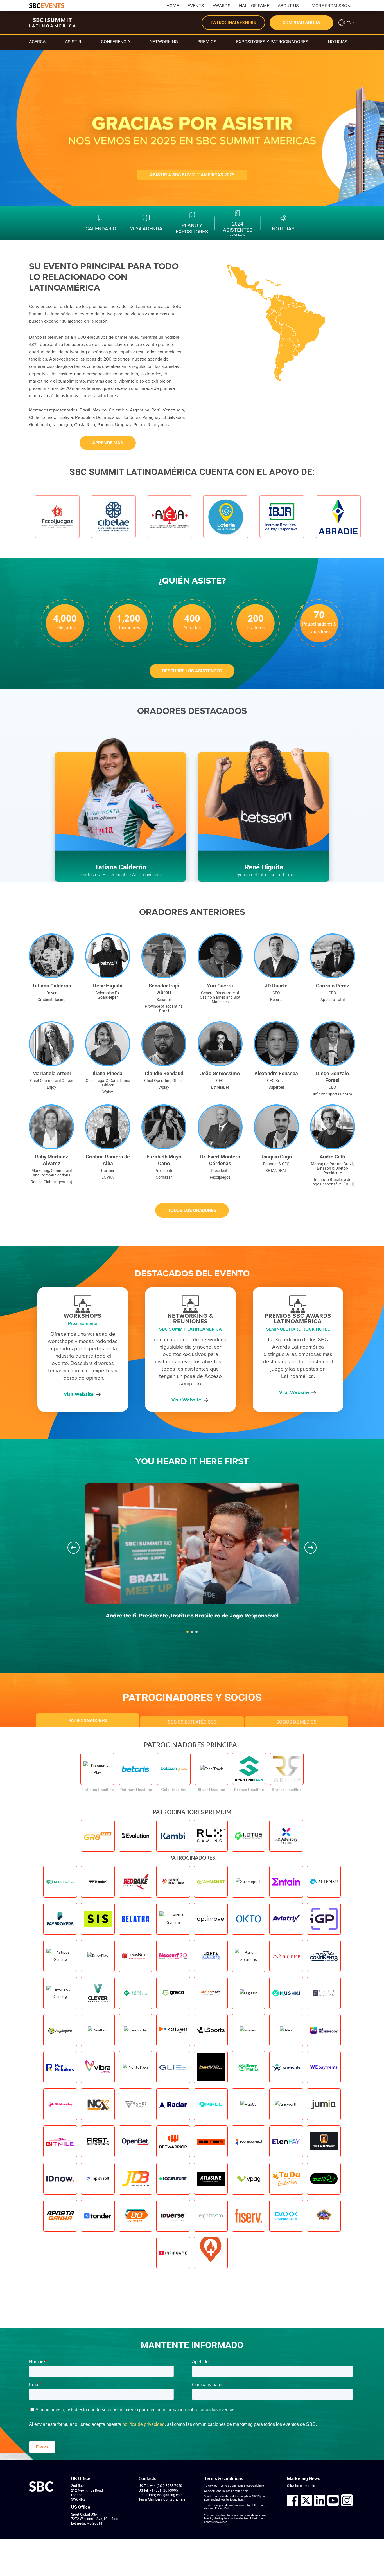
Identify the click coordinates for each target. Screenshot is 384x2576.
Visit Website (79, 1394)
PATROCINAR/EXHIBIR (233, 23)
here (182, 2499)
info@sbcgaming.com (166, 2495)
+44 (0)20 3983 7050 (166, 2486)
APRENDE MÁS (108, 443)
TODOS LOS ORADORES (192, 1210)
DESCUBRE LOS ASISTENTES (192, 671)
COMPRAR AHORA (301, 23)
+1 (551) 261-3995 (164, 2490)
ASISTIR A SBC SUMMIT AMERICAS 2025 (192, 175)
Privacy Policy (223, 2508)
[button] (74, 1548)
